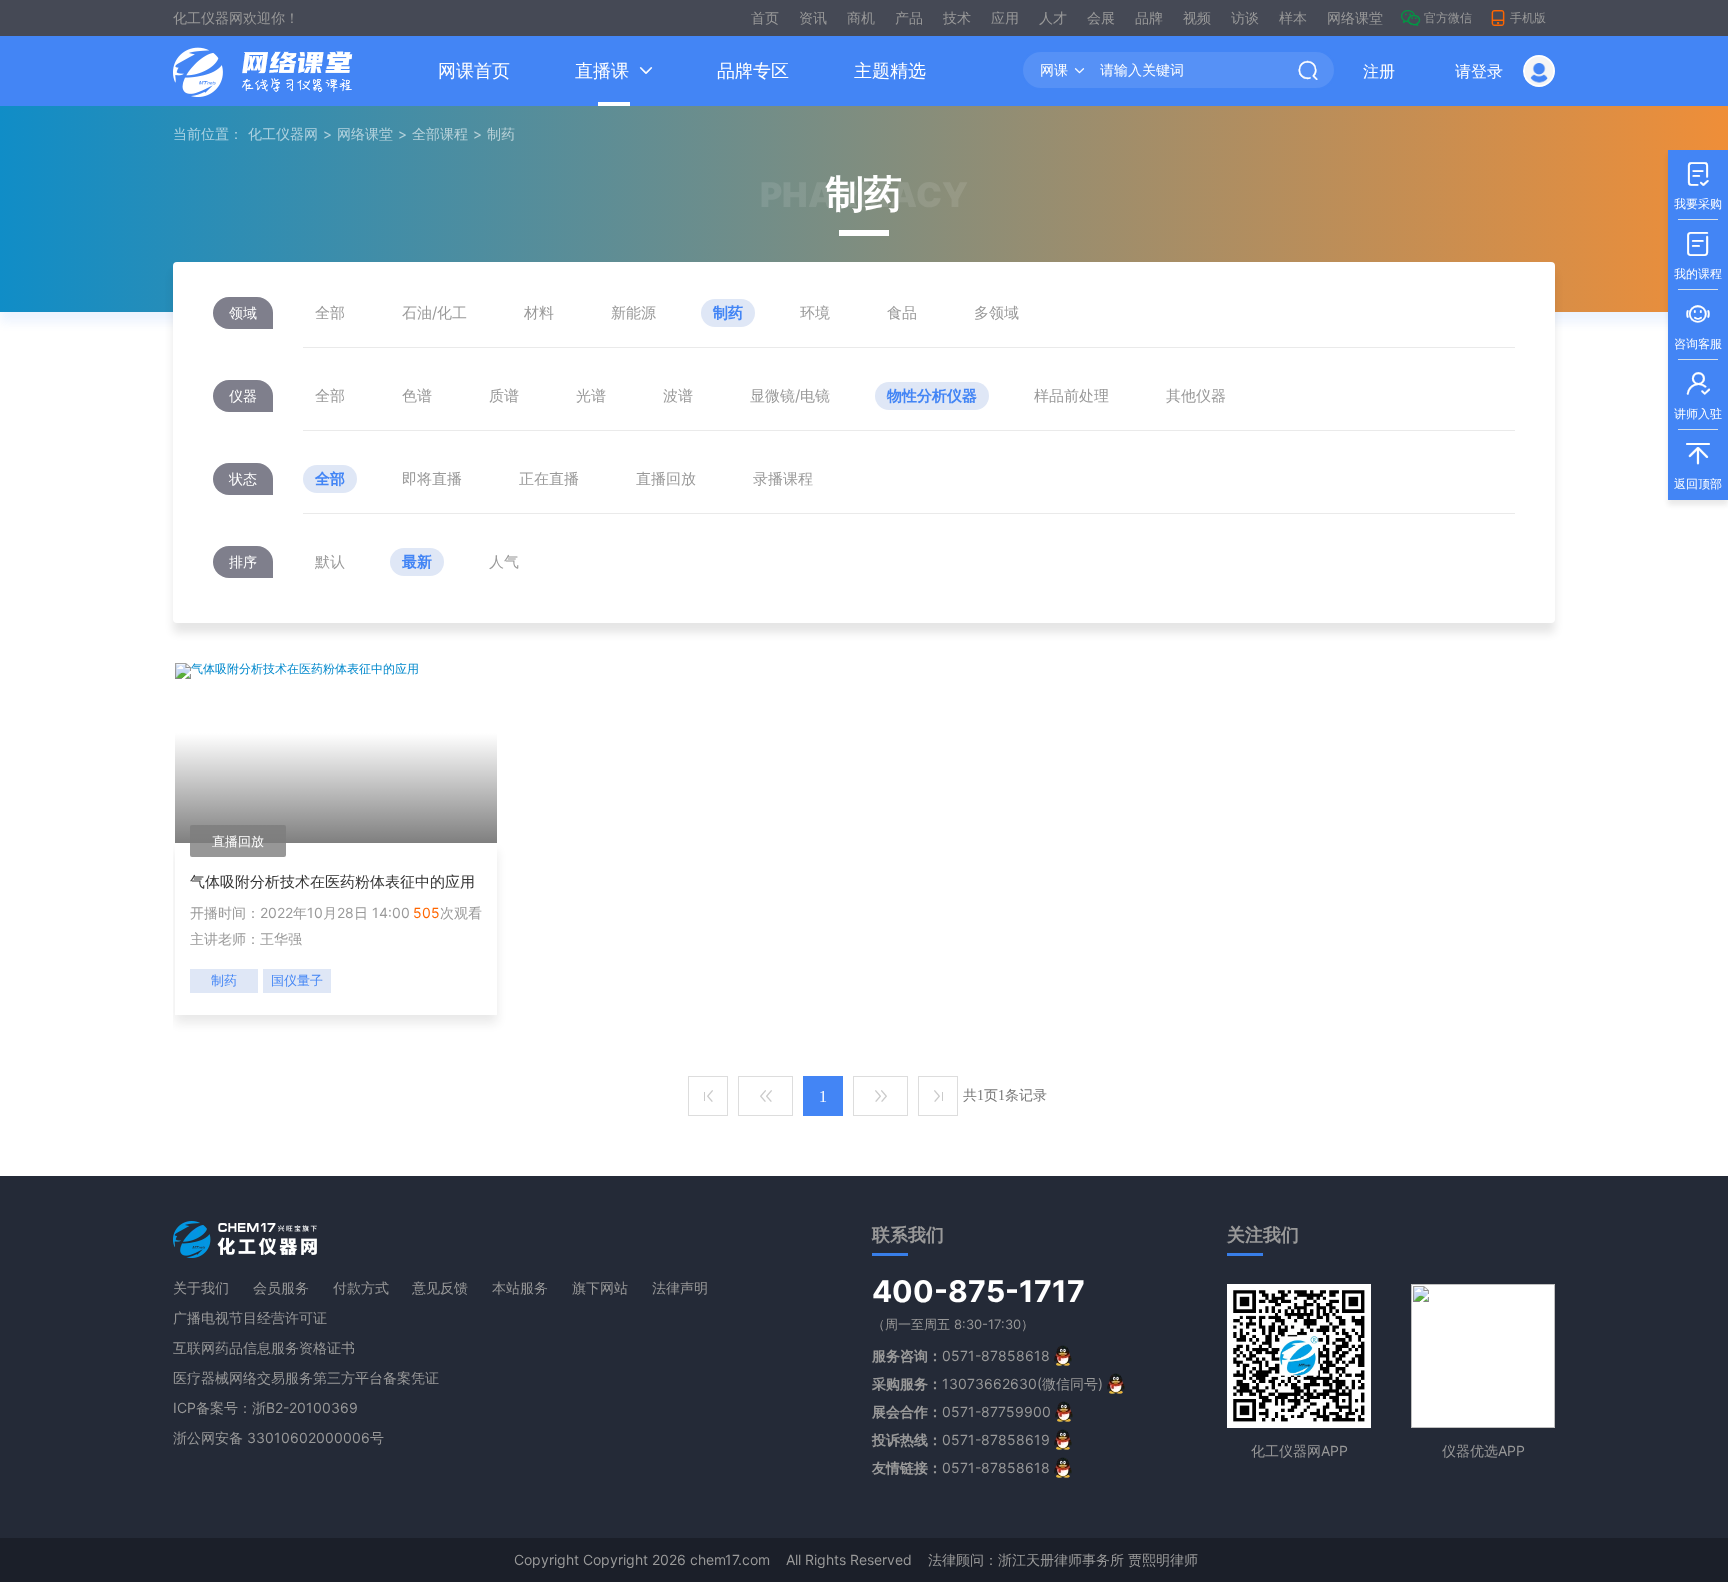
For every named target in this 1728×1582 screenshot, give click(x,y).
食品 (902, 312)
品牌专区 (753, 70)
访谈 (1245, 17)
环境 (815, 312)
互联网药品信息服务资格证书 (264, 1347)
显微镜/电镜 (790, 395)
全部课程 (440, 133)
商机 (861, 17)
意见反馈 (440, 1287)
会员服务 (281, 1287)
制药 (728, 312)
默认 (330, 561)
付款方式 (361, 1287)
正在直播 (549, 478)
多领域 (996, 312)
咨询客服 (1698, 326)
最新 (417, 561)
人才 (1053, 17)
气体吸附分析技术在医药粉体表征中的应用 (332, 881)
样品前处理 (1071, 395)
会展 (1101, 17)
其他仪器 (1196, 395)
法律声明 (680, 1287)
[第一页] (708, 1096)
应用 (1005, 17)
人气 (504, 561)
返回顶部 (1698, 466)
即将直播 (432, 478)
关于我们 (201, 1287)
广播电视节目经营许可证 (250, 1317)
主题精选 (890, 70)
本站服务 (520, 1287)
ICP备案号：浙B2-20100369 (265, 1407)
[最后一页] (938, 1096)
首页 (765, 17)
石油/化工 (434, 312)
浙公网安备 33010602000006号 (278, 1437)
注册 (1379, 71)
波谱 (678, 395)
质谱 (504, 395)
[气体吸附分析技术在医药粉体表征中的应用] (297, 669)
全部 (330, 312)
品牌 (1149, 17)
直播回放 (666, 478)
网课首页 (474, 70)
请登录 (1479, 71)
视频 (1197, 17)
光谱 (591, 395)
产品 (909, 17)
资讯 (813, 17)
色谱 (417, 395)
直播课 (602, 70)
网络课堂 (1355, 17)
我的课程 (1698, 256)
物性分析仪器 (932, 395)
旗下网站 (600, 1287)
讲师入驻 (1698, 396)
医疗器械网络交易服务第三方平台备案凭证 (306, 1377)
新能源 (633, 312)
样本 (1293, 17)
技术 (957, 17)
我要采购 (1698, 186)
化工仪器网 (283, 133)
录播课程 (783, 478)
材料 (539, 312)
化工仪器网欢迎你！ (236, 17)
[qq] (1063, 1355)
